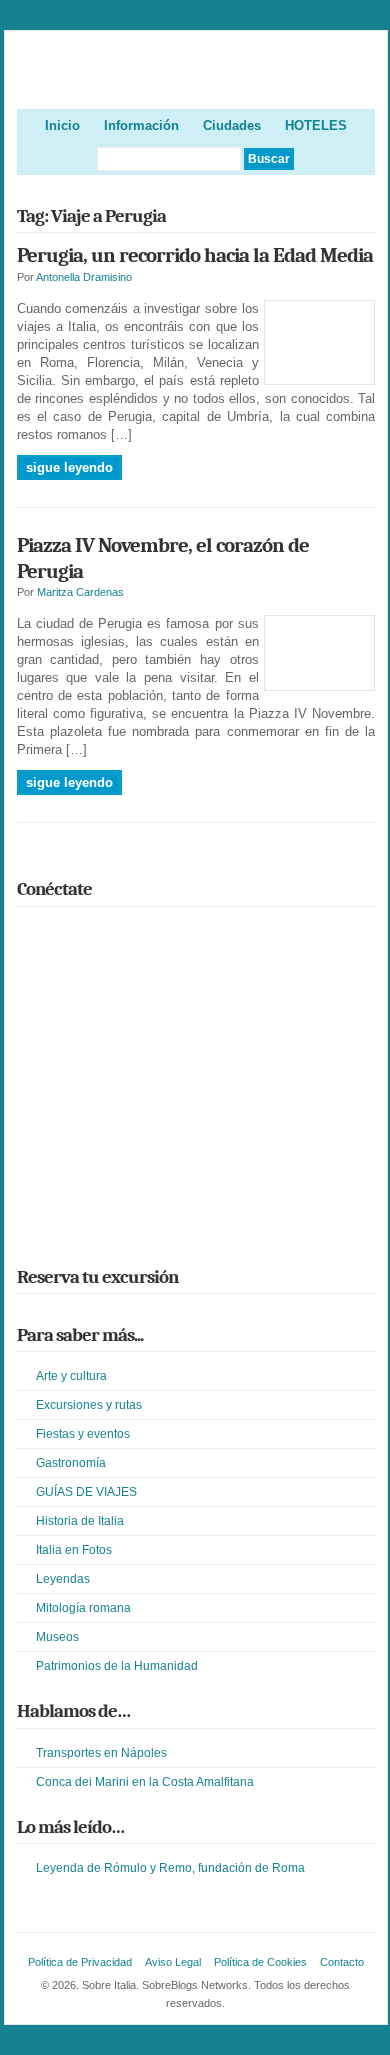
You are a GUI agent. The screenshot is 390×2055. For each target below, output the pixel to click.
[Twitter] (29, 934)
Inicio (62, 125)
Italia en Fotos (74, 1550)
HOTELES (316, 125)
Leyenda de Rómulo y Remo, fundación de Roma (170, 1868)
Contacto (342, 1962)
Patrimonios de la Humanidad (117, 1666)
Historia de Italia (80, 1521)
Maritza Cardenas (80, 592)
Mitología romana (83, 1608)
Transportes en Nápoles (101, 1753)
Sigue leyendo (69, 467)
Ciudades (232, 125)
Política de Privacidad (80, 1962)
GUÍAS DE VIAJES (86, 1492)
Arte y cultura (71, 1376)
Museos (57, 1637)
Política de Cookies (260, 1962)
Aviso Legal (173, 1962)
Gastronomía (71, 1463)
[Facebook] (58, 934)
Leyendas (63, 1579)
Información (141, 125)
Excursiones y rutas (89, 1405)
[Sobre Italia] (196, 75)
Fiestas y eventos (83, 1434)
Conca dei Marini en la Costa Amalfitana (145, 1782)
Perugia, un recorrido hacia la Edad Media (195, 255)
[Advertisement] (196, 1106)
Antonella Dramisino (84, 277)
